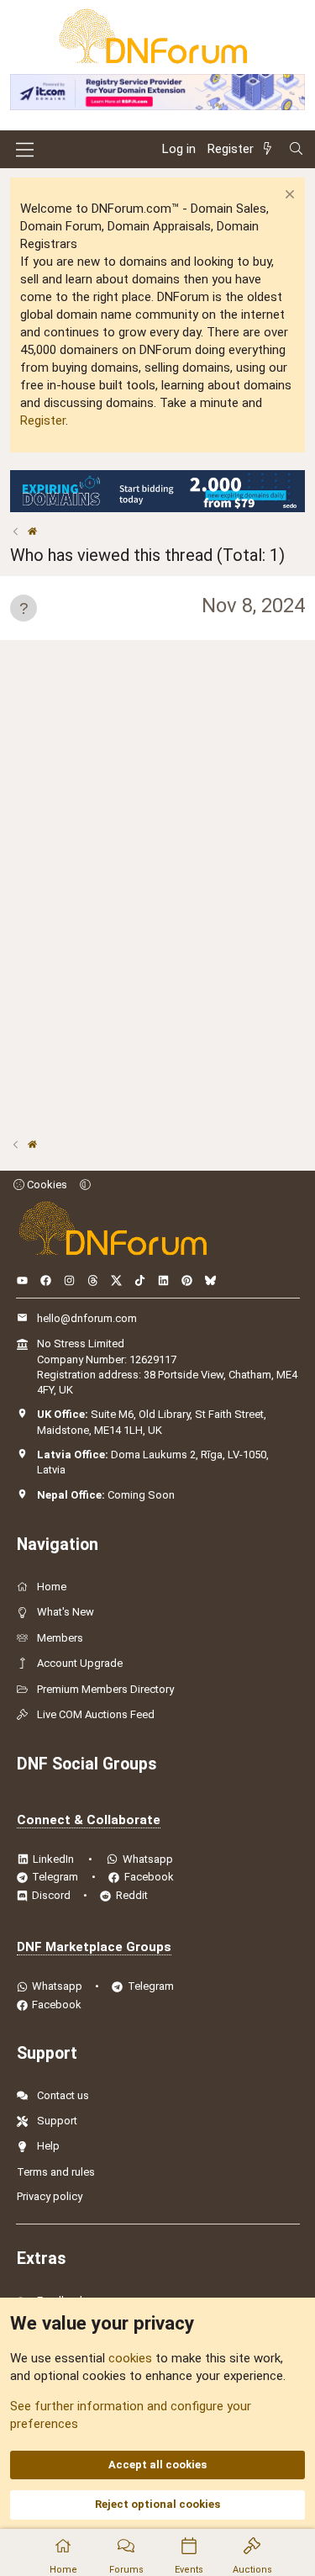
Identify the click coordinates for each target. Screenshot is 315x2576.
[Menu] (25, 150)
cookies (130, 2358)
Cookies (46, 1185)
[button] (85, 1185)
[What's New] (270, 149)
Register (43, 421)
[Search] (296, 149)
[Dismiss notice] (288, 196)
